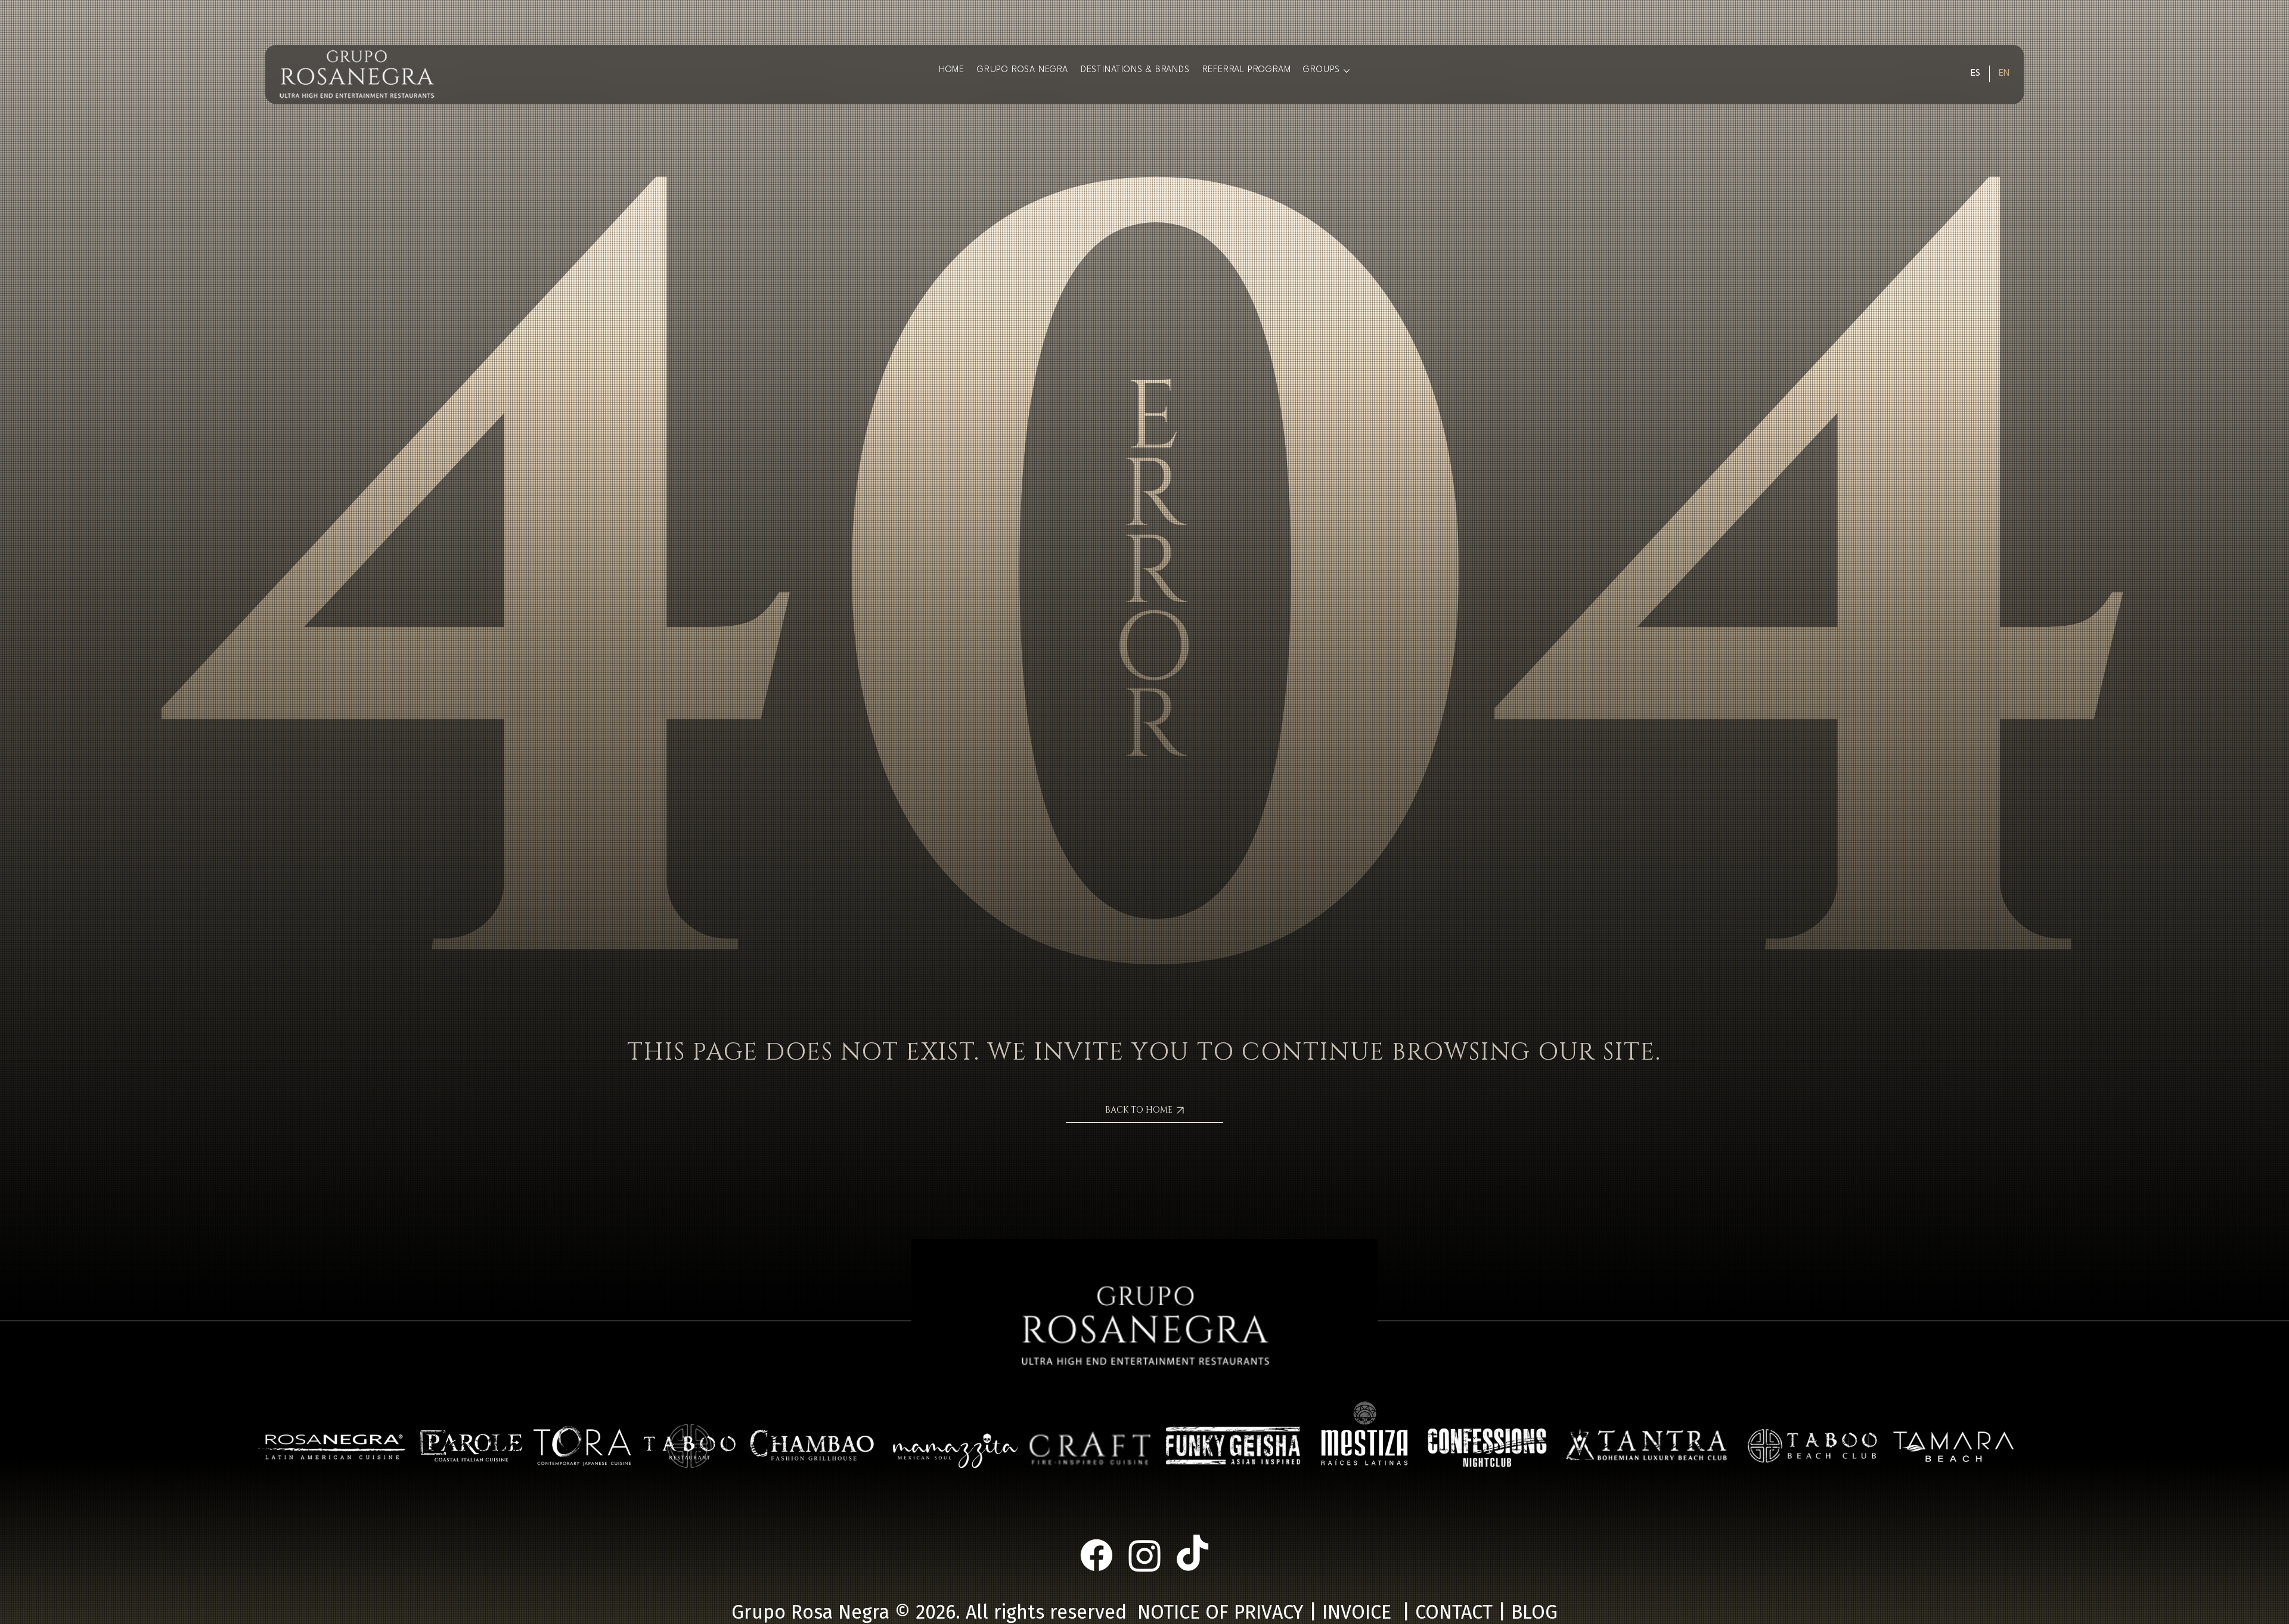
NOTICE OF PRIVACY (1221, 1612)
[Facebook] (1097, 1555)
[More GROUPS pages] (1347, 71)
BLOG (1534, 1612)
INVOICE (1357, 1612)
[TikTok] (1192, 1555)
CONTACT (1454, 1612)
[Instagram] (1145, 1555)
